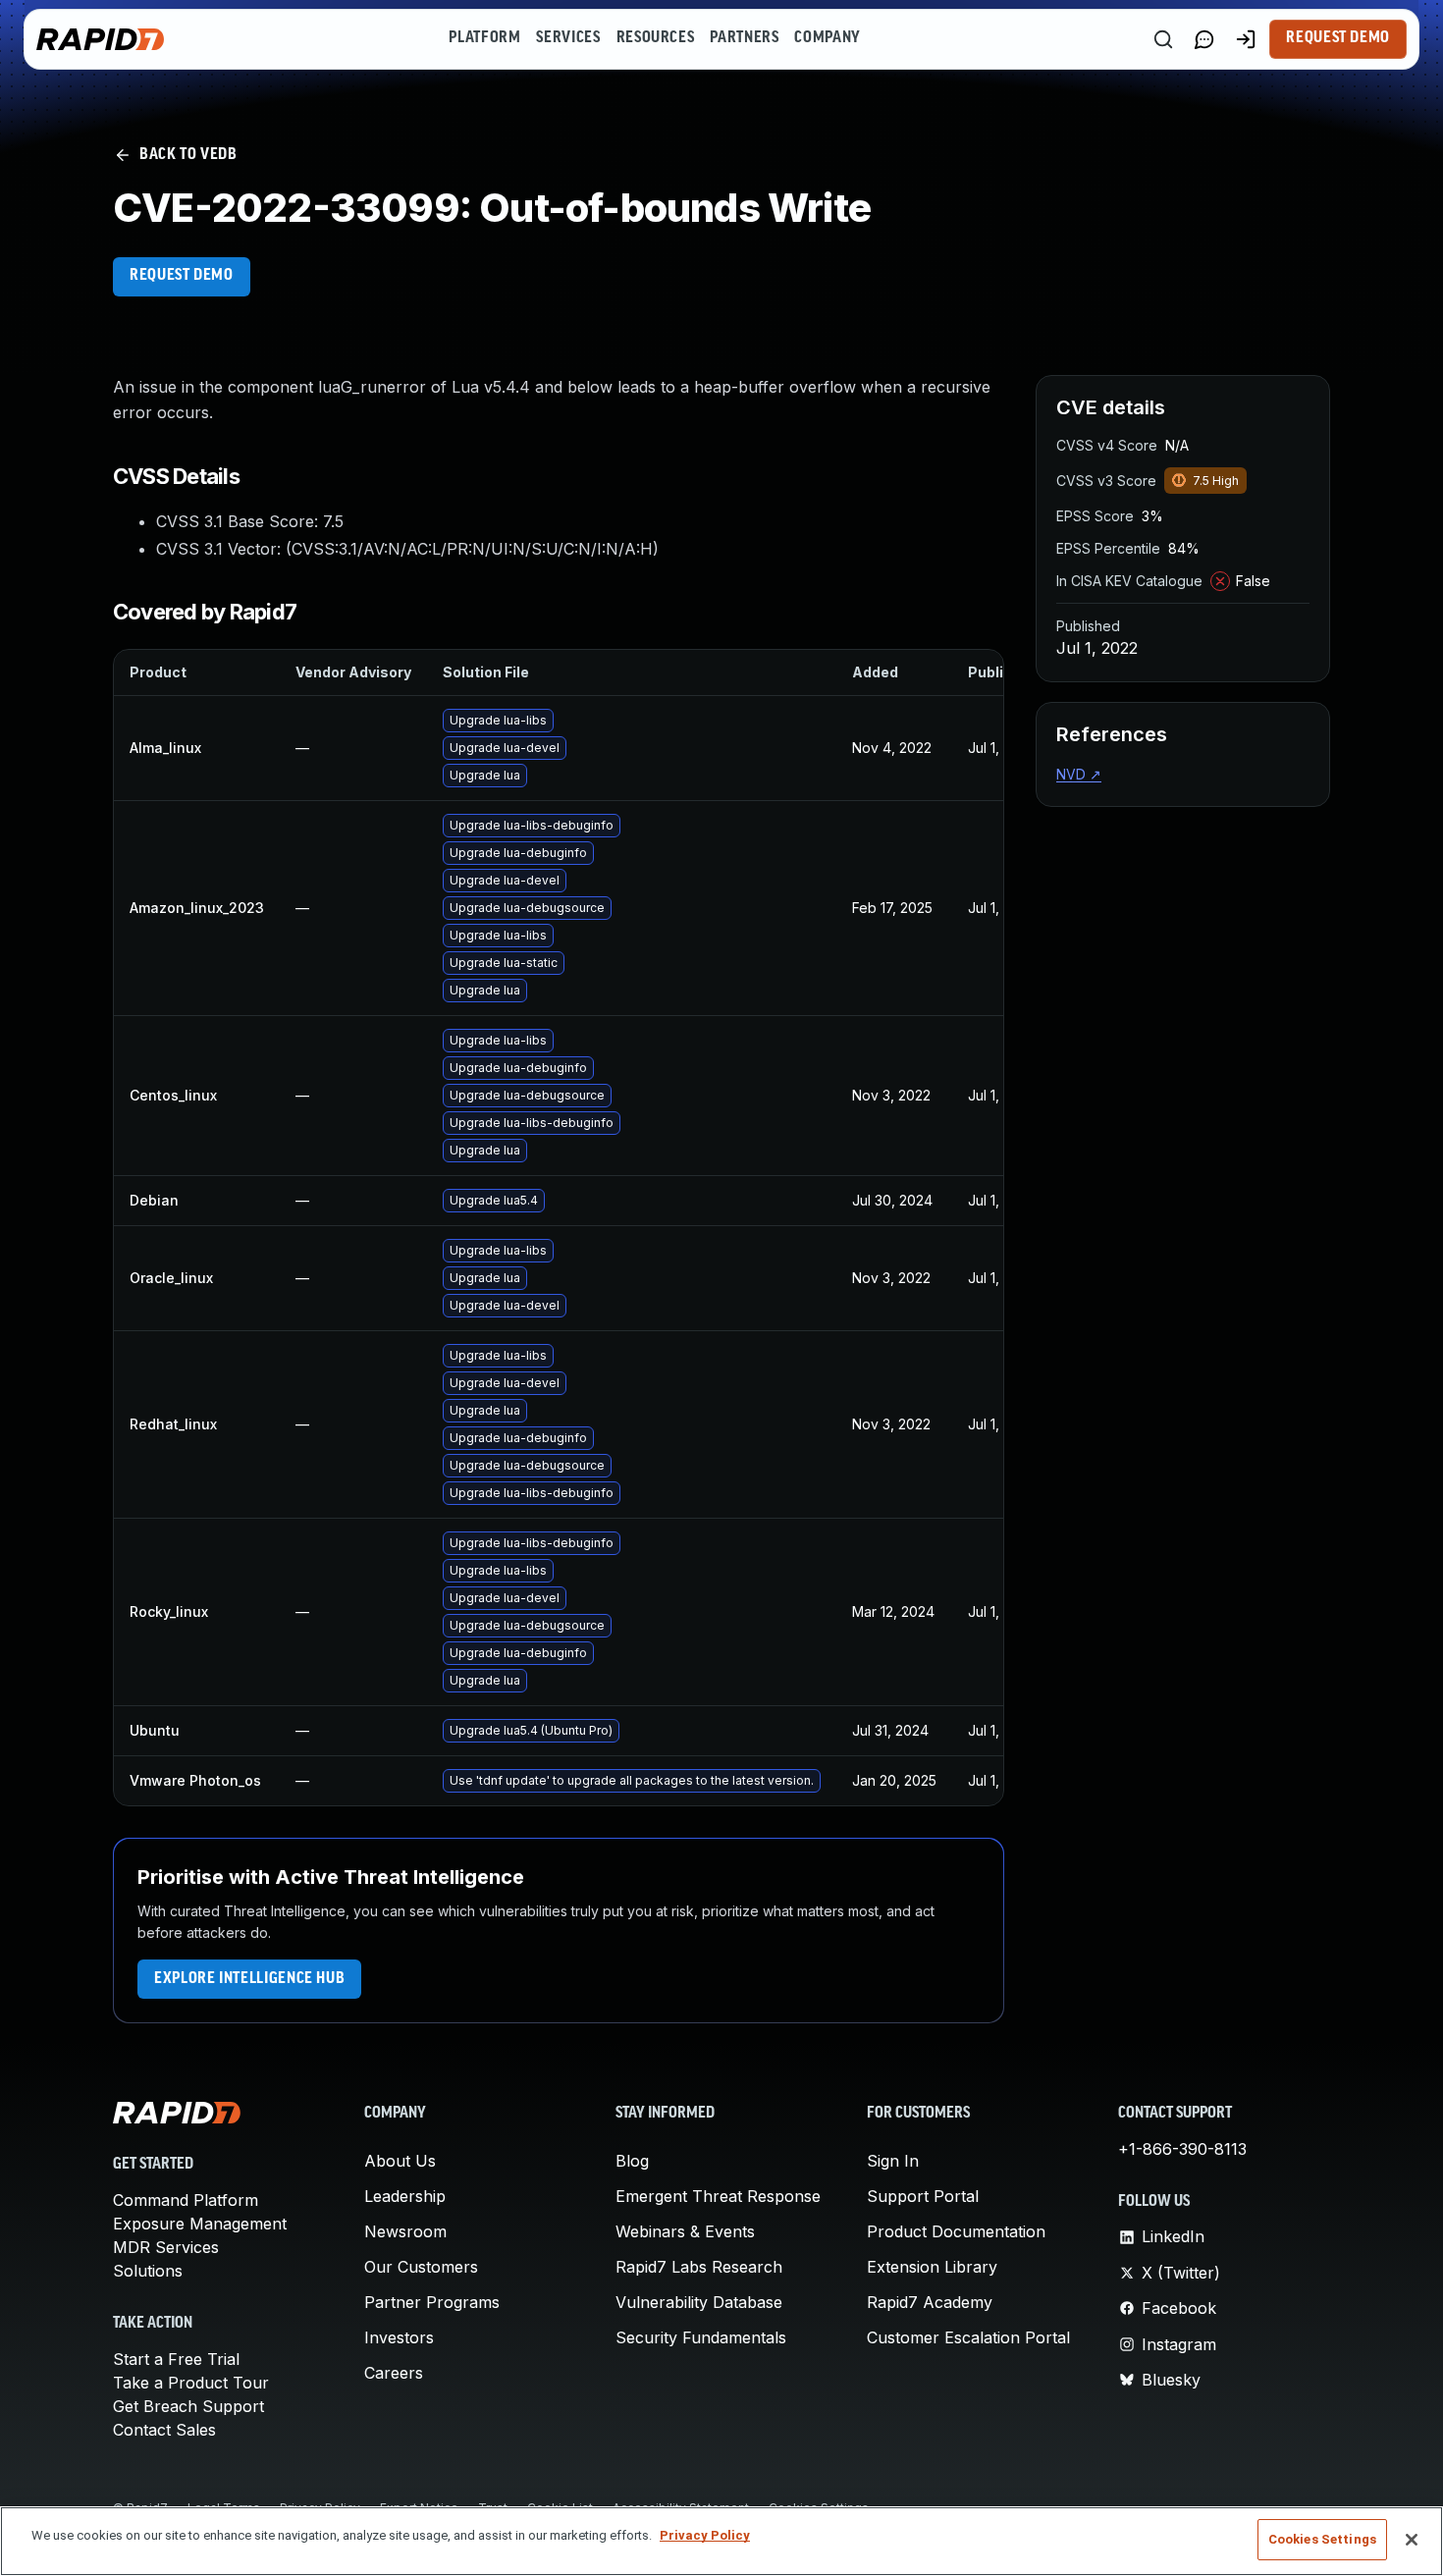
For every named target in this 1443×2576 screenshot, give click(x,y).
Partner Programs (432, 2302)
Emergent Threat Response (718, 2196)
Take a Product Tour (191, 2383)
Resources (656, 38)
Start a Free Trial (176, 2359)
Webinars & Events (685, 2231)
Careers (394, 2373)
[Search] (1163, 39)
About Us (400, 2161)
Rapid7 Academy (930, 2302)
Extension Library (932, 2267)
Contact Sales (164, 2430)
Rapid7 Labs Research (699, 2267)
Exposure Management (200, 2224)
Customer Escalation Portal (968, 2337)
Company (827, 38)
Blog (632, 2161)
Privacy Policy (705, 2535)
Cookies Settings (1322, 2539)
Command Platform (186, 2200)
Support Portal (923, 2196)
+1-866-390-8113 (1182, 2149)
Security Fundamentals (701, 2337)
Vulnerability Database (699, 2302)
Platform (484, 38)
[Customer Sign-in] (1246, 39)
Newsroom (405, 2231)
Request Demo (1338, 38)
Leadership (405, 2196)
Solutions (148, 2271)
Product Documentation (956, 2231)
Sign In (893, 2161)
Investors (399, 2337)
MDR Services (166, 2247)
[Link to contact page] (1204, 39)
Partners (744, 38)
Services (568, 38)
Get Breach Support (188, 2406)
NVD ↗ (1079, 774)
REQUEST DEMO (182, 276)
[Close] (1412, 2540)
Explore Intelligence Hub (249, 1979)
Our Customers (421, 2267)
